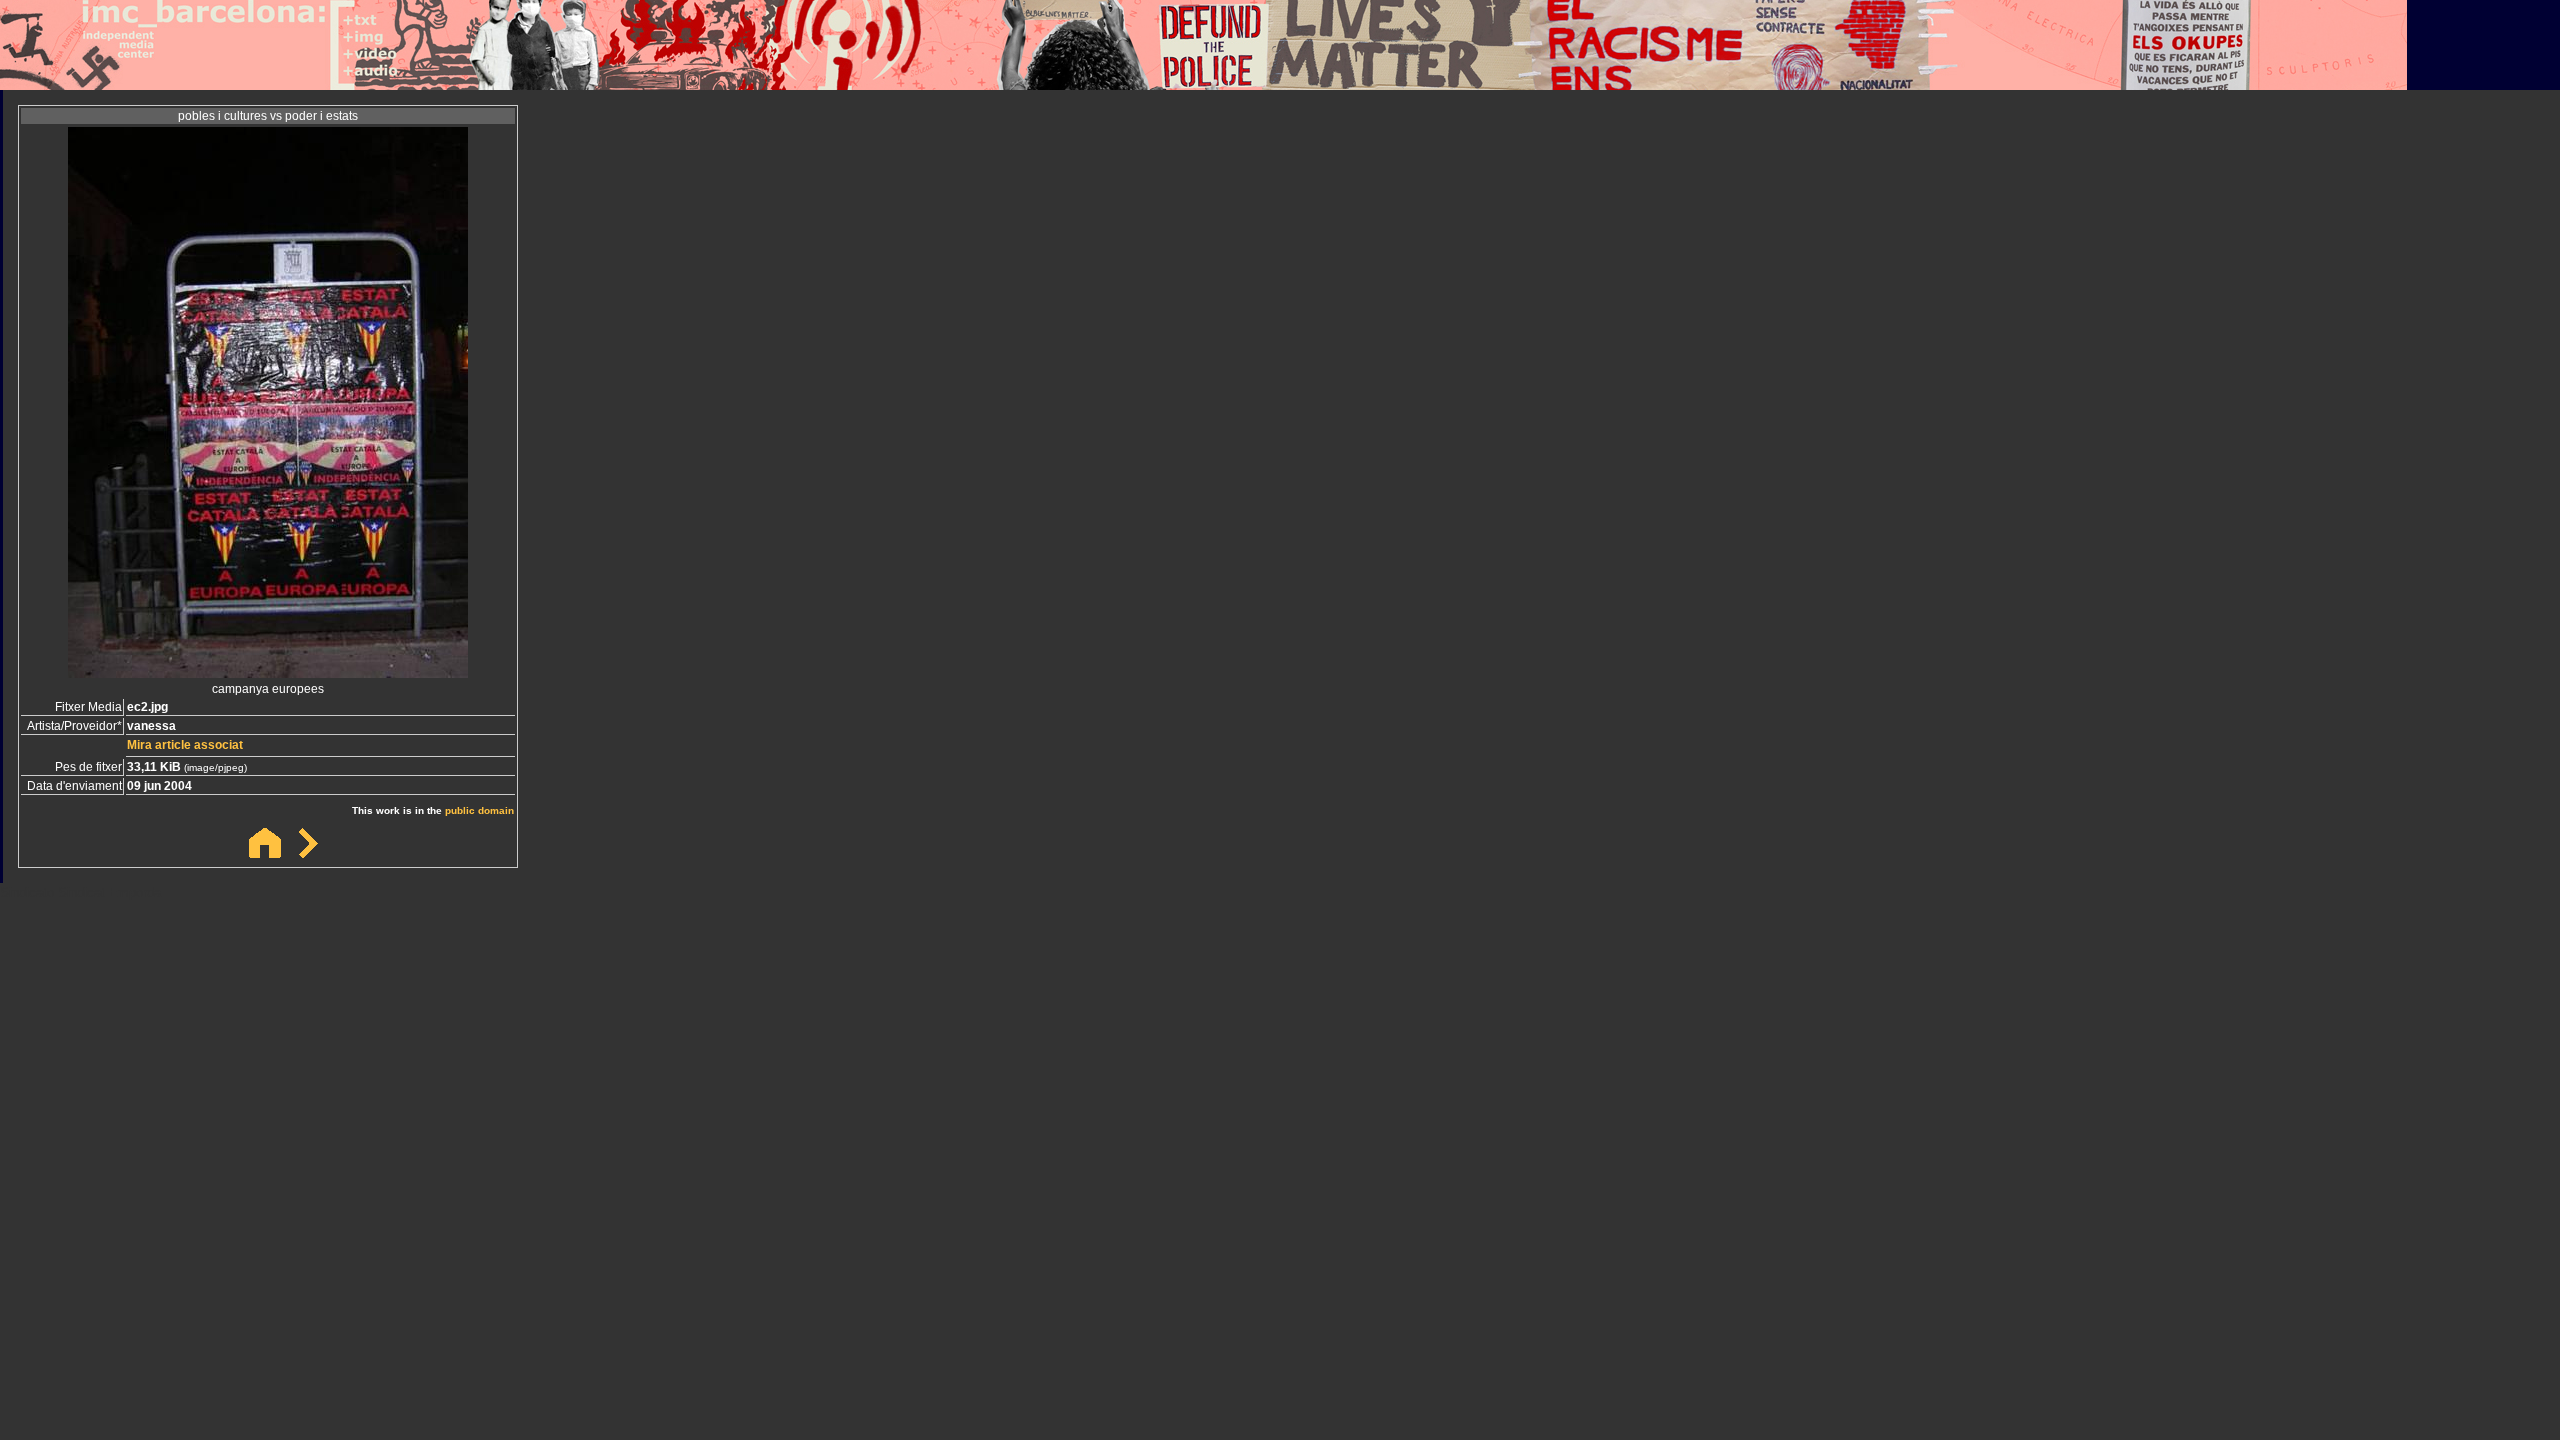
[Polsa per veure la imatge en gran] (268, 672)
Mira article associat (185, 745)
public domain (479, 810)
